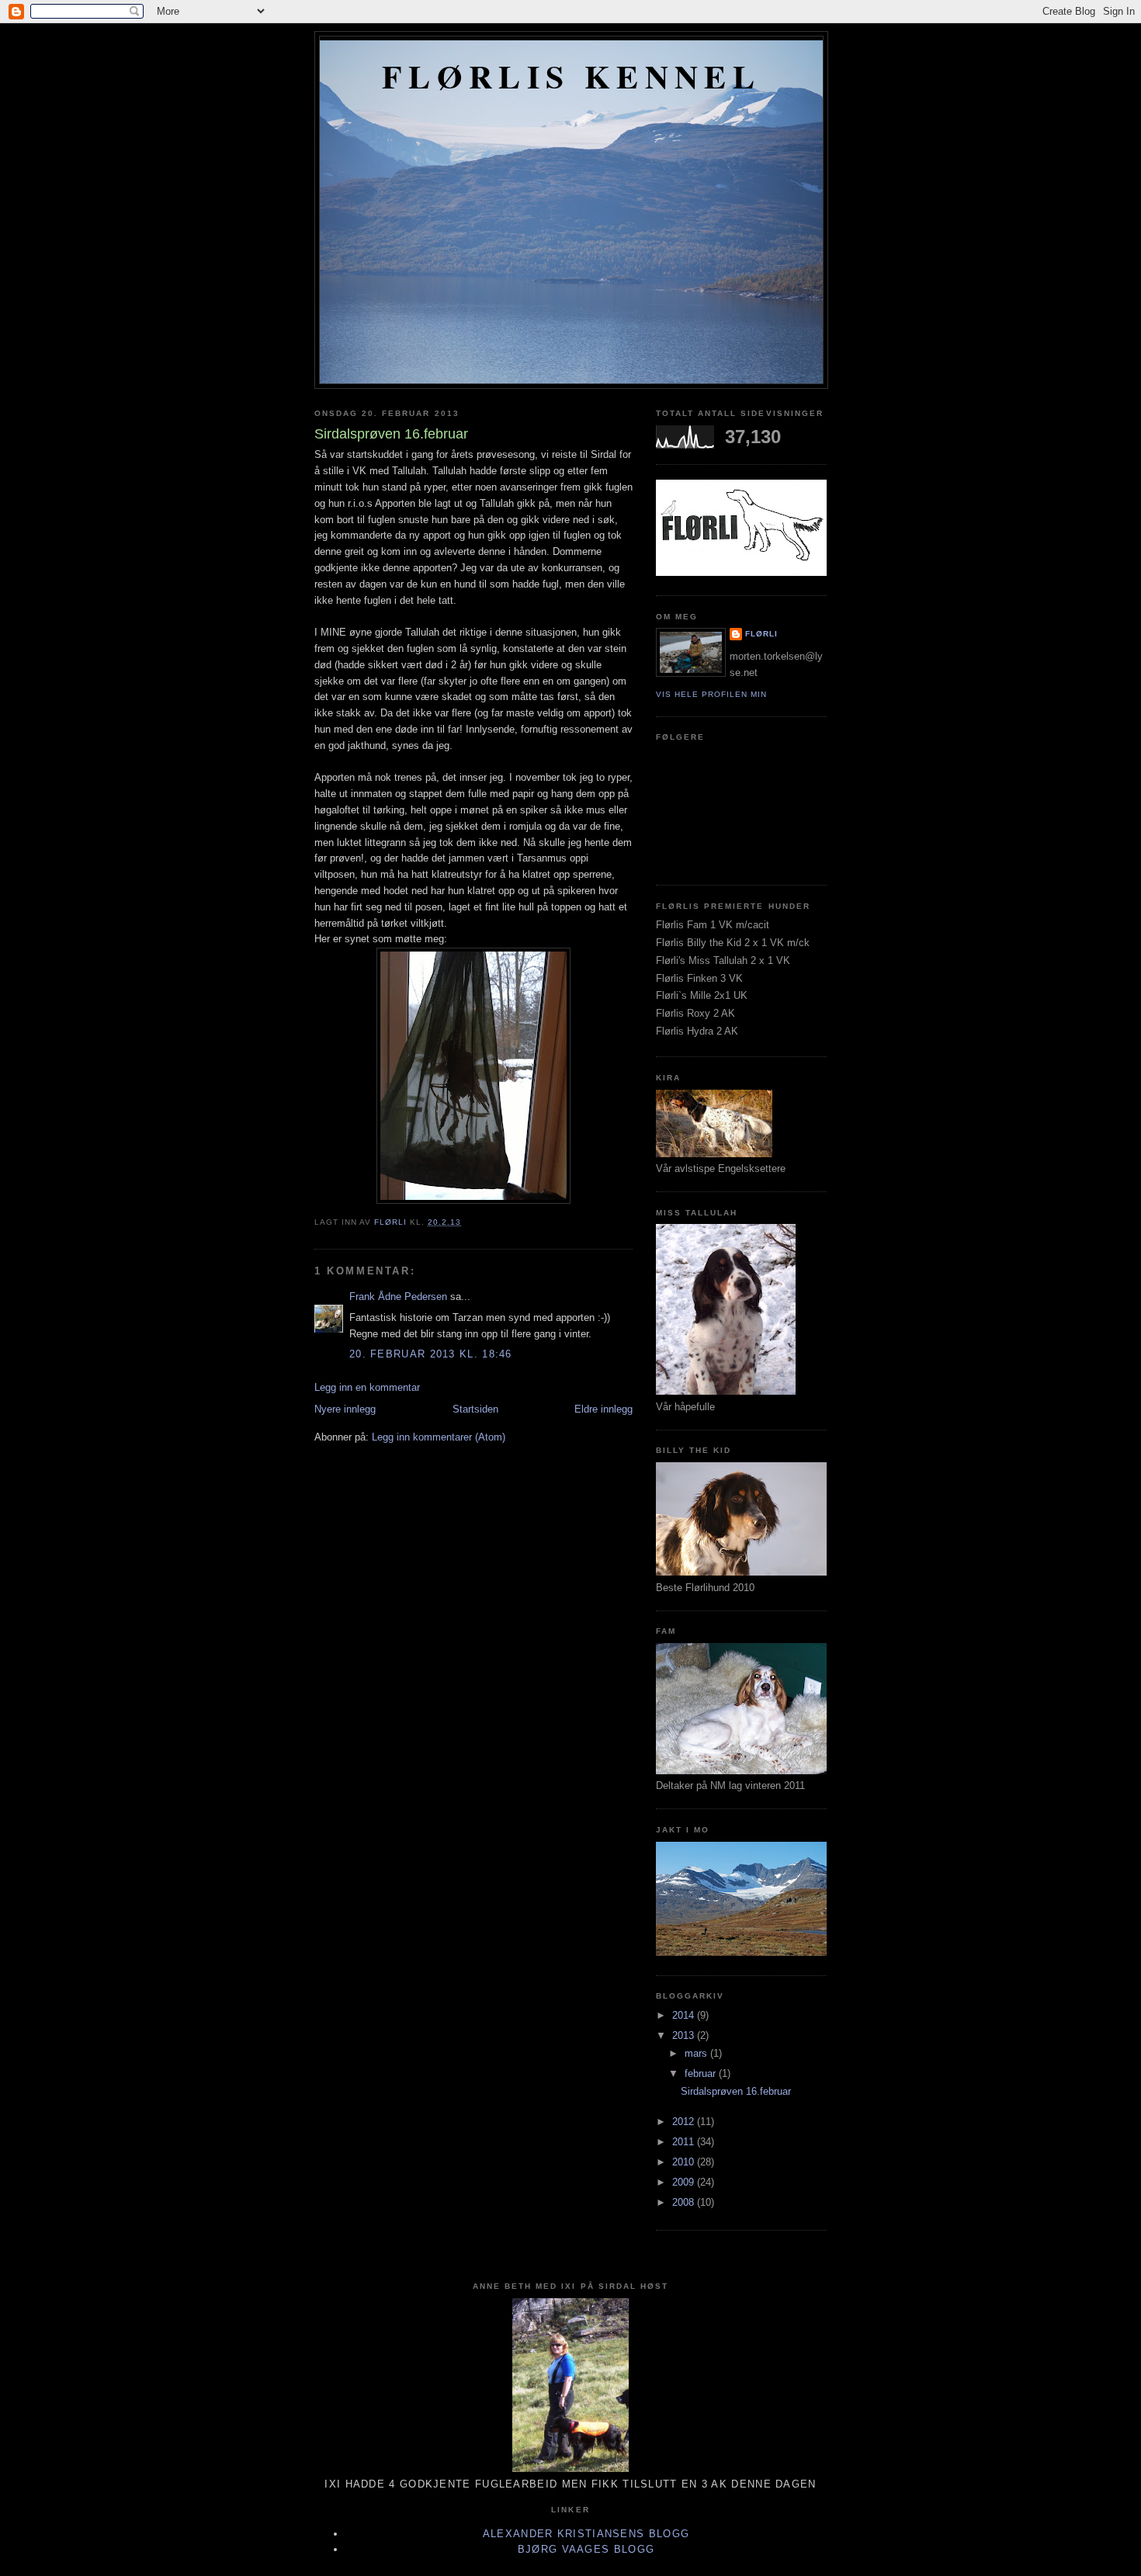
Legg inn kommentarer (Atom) (439, 1437)
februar (702, 2073)
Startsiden (475, 1409)
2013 (685, 2035)
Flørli (761, 634)
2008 (685, 2202)
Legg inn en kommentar (367, 1387)
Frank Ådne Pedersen (398, 1297)
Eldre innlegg (603, 1409)
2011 (685, 2142)
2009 (685, 2182)
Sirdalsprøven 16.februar (736, 2091)
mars (697, 2053)
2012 (685, 2122)
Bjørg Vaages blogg (586, 2549)
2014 (685, 2015)
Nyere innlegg (345, 1409)
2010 (685, 2162)
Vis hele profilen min (711, 694)
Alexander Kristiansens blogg (586, 2534)
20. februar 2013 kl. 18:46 (431, 1354)
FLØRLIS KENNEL (571, 76)
